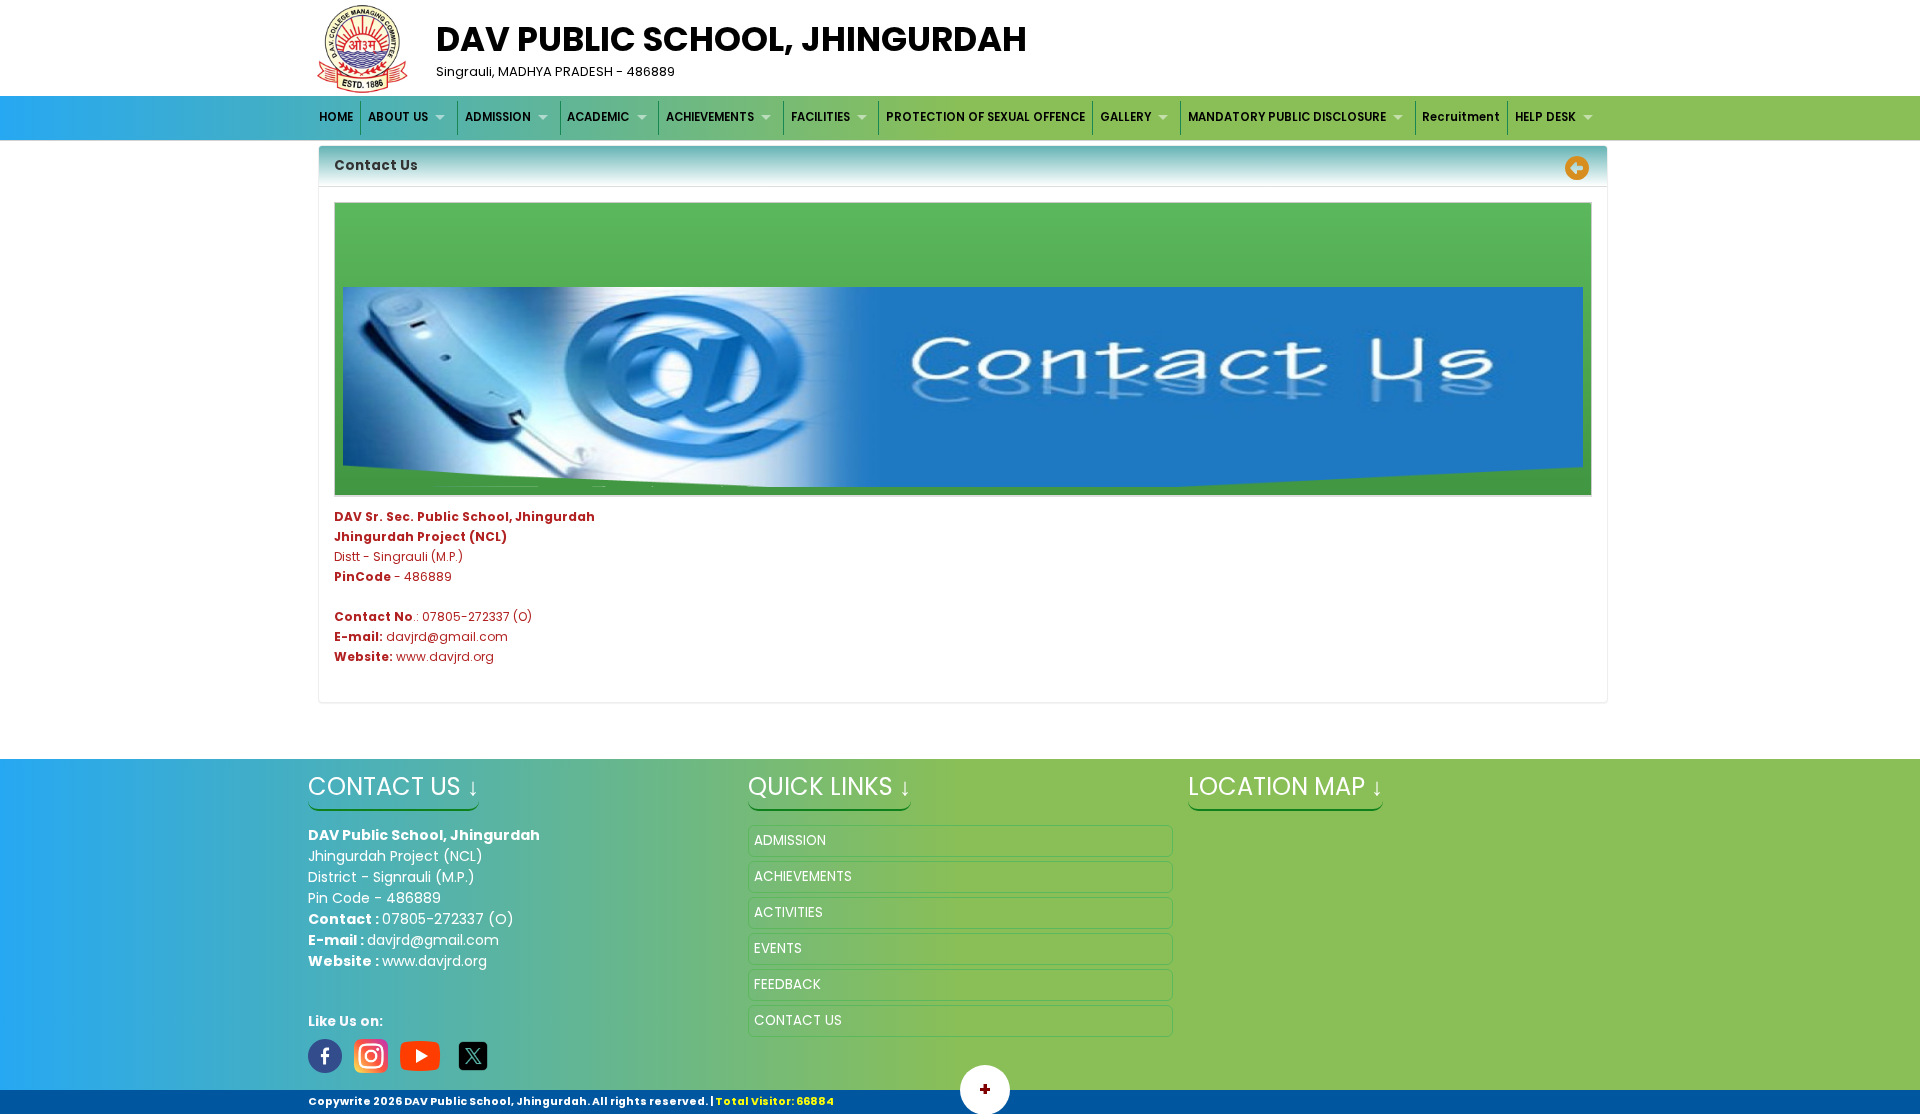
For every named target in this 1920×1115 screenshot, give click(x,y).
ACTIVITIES (788, 912)
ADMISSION (498, 117)
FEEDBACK (787, 984)
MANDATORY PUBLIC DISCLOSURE (1287, 117)
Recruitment (1461, 117)
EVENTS (778, 948)
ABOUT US (398, 117)
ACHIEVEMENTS (710, 117)
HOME (336, 117)
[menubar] (959, 117)
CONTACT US (798, 1020)
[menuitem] (337, 117)
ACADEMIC (598, 117)
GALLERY (1125, 117)
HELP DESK (1545, 117)
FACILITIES (820, 117)
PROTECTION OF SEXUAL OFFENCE (985, 117)
